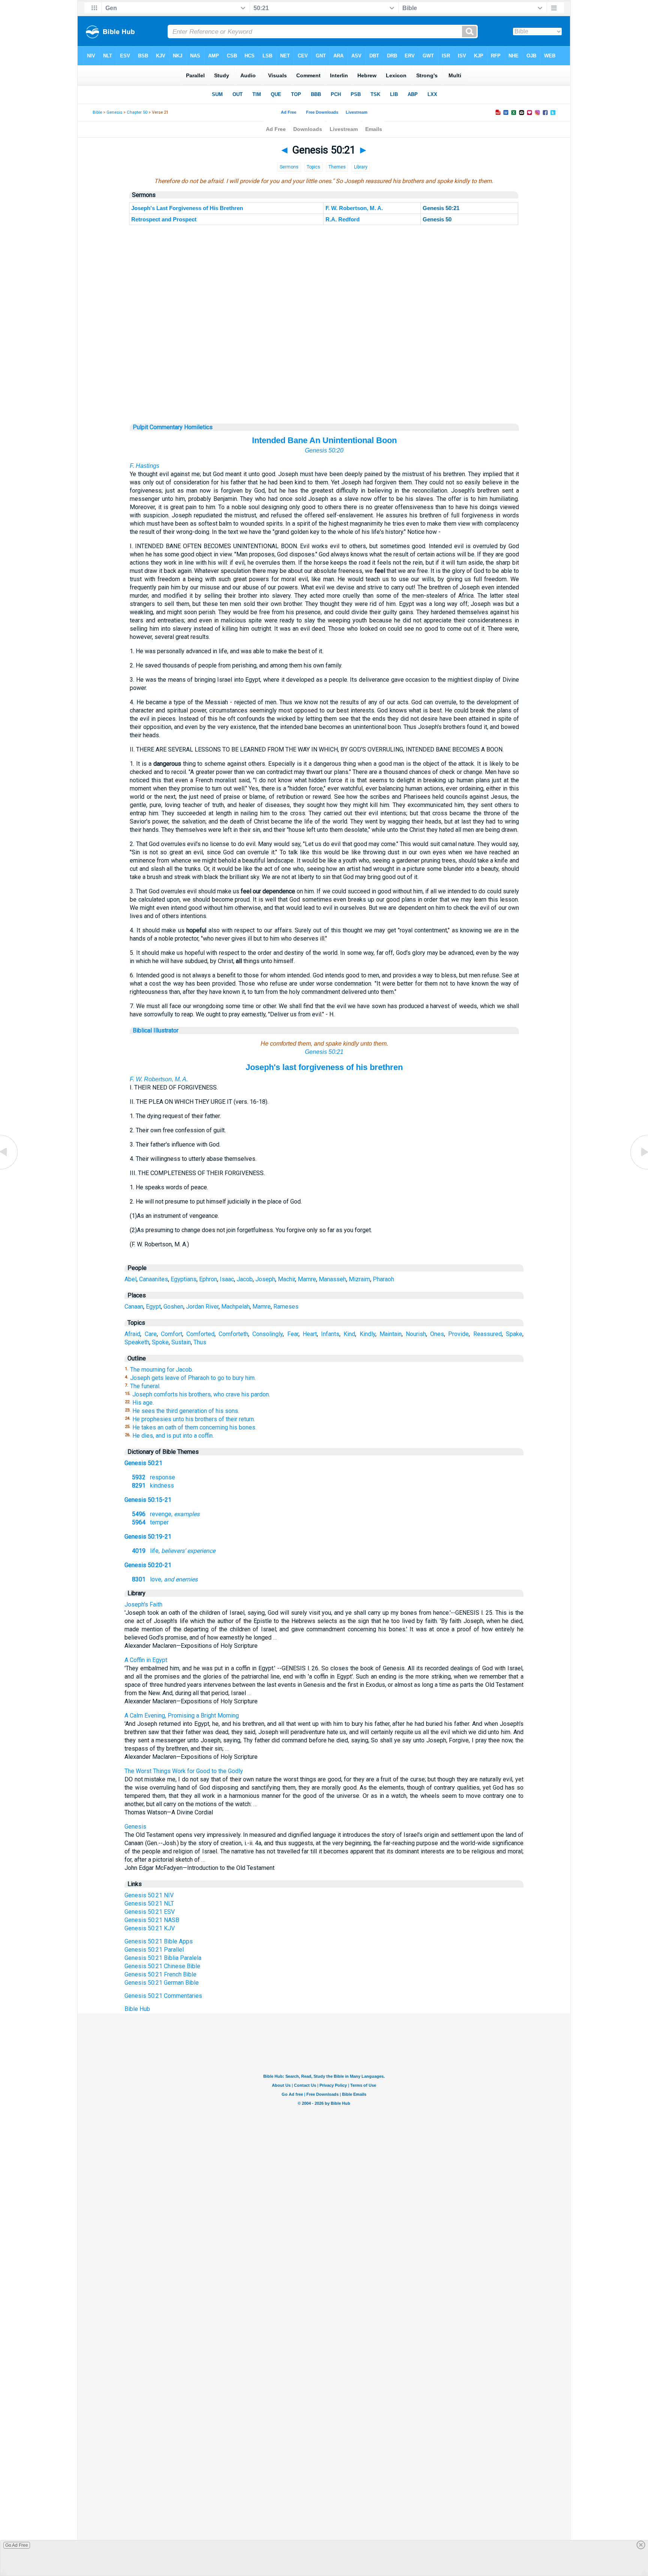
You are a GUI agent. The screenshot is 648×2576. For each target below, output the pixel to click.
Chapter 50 (137, 112)
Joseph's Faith (143, 1604)
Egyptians (184, 1279)
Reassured (487, 1334)
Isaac (227, 1279)
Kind (349, 1334)
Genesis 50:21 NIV (149, 1895)
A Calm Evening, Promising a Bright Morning (182, 1716)
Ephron (208, 1279)
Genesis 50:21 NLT (149, 1903)
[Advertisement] (324, 378)
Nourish (416, 1334)
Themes (337, 167)
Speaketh (137, 1342)
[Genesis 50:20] (9, 1169)
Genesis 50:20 (324, 450)
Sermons (289, 167)
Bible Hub (137, 2009)
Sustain (181, 1342)
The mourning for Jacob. (162, 1370)
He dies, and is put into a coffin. (173, 1436)
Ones (437, 1334)
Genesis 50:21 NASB (152, 1920)
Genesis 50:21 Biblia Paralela (163, 1958)
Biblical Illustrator (156, 1030)
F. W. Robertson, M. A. (354, 208)
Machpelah (235, 1307)
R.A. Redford (343, 219)
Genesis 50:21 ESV (150, 1912)
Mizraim (359, 1279)
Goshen (173, 1307)
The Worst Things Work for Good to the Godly (184, 1771)
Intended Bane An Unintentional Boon (324, 440)
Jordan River (202, 1307)
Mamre (307, 1279)
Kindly (367, 1334)
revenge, (166, 1514)
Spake (514, 1334)
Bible (97, 112)
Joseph (265, 1279)
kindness (153, 1486)
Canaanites (154, 1279)
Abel (130, 1279)
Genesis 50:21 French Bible (160, 1974)
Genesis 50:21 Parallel (154, 1950)
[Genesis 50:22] (639, 1169)
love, (165, 1579)
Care (151, 1334)
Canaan (134, 1307)
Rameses (286, 1307)
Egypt (153, 1307)
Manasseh (332, 1279)
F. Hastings (145, 466)
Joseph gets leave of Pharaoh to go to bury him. (193, 1378)
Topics (313, 167)
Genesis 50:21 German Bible (162, 1983)
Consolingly (268, 1334)
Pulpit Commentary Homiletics (173, 427)
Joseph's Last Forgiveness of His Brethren (187, 208)
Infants (330, 1334)
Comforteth (233, 1334)
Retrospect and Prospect (164, 219)
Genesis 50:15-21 (148, 1500)
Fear (293, 1334)
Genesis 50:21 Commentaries (163, 1996)
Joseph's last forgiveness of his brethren (324, 1067)
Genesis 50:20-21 (148, 1565)
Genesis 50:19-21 (148, 1537)
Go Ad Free (17, 2545)
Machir (286, 1279)
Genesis (114, 112)
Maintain (391, 1334)
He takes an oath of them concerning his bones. (194, 1427)
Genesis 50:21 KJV (150, 1928)
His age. (143, 1403)
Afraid (132, 1334)
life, (174, 1551)
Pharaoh (383, 1279)
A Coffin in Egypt (146, 1660)
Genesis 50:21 (324, 1052)
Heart (310, 1334)
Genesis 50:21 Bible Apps (159, 1941)
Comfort (172, 1334)
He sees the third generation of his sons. (186, 1411)
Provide (458, 1334)
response (154, 1477)
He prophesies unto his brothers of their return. (194, 1419)
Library (361, 167)
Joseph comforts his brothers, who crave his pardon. (201, 1394)
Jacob (245, 1279)
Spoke (160, 1342)
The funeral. (145, 1386)
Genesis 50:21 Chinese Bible (162, 1966)
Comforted (200, 1334)
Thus (200, 1342)
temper (150, 1522)
